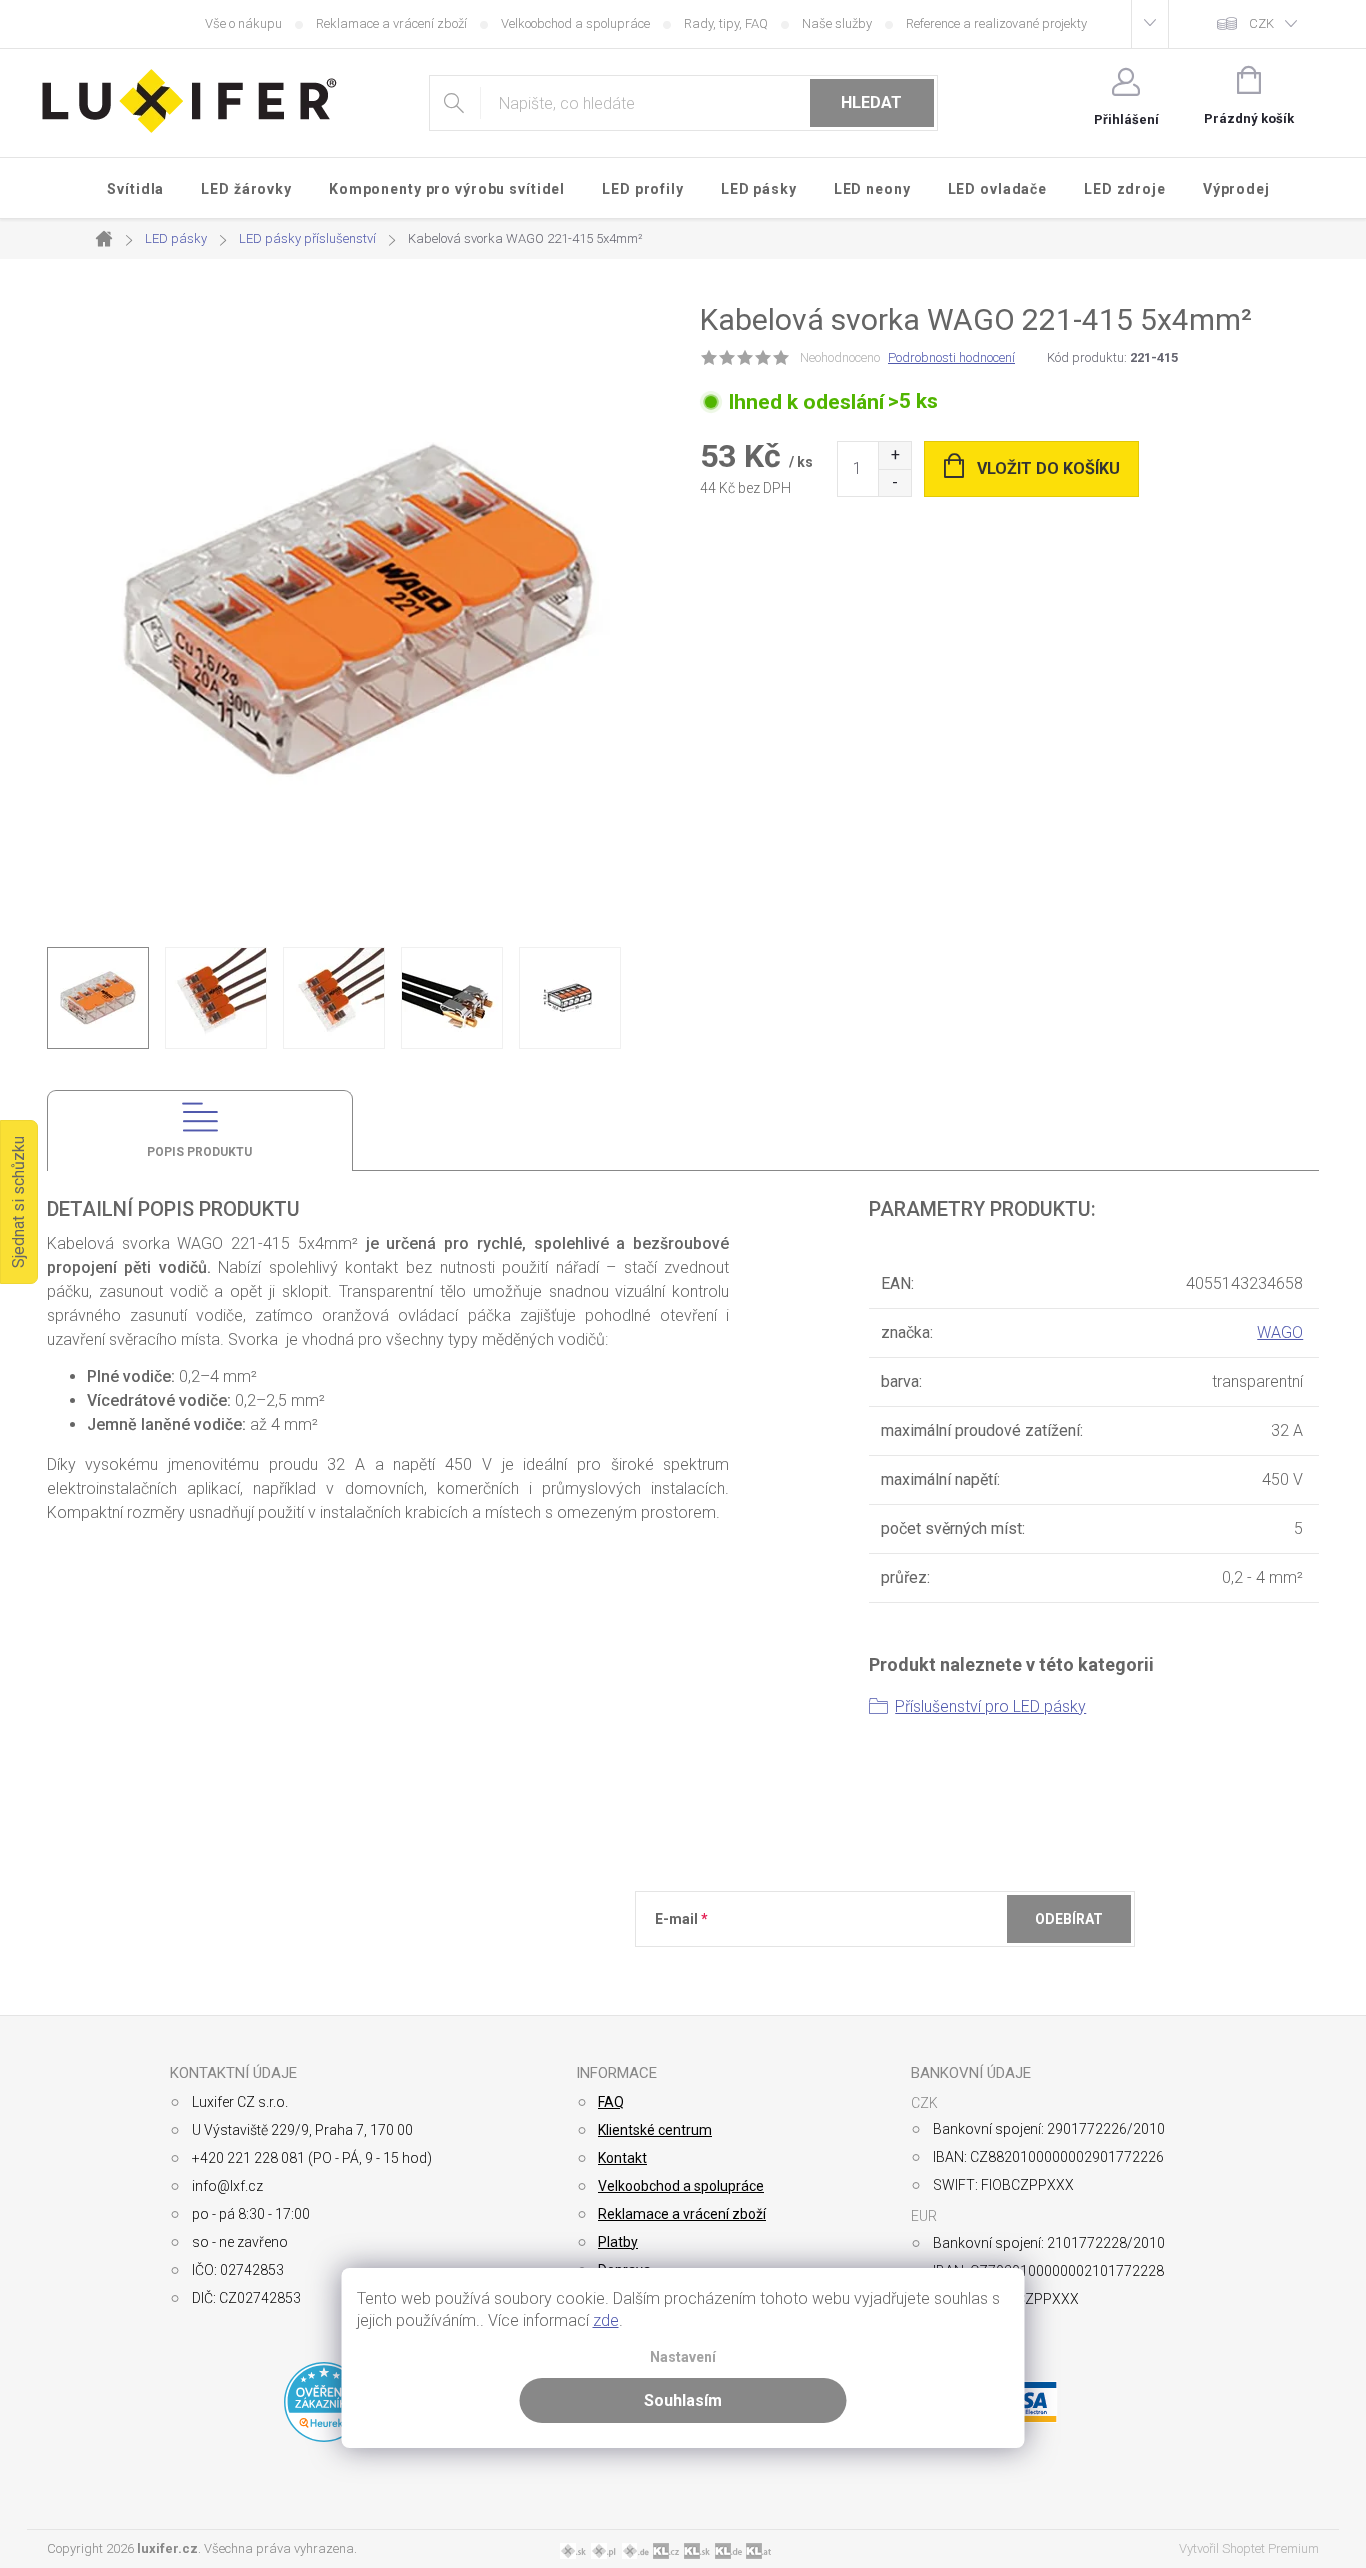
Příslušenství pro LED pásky (990, 1706)
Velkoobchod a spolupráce (575, 23)
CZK (1261, 23)
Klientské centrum (655, 2130)
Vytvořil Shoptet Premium (1249, 2548)
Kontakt (622, 2158)
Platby (618, 2242)
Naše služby (837, 23)
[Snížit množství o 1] (894, 482)
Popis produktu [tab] (199, 1152)
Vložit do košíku (1048, 468)
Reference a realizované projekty (996, 23)
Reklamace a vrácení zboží (391, 23)
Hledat (871, 102)
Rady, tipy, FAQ (726, 23)
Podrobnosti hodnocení (951, 357)
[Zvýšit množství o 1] (894, 455)
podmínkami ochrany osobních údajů (945, 1968)
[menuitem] (136, 189)
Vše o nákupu (243, 23)
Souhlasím (683, 2400)
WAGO (1280, 1332)
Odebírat (1069, 1919)
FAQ (611, 2102)
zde (606, 2320)
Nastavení (683, 2357)
